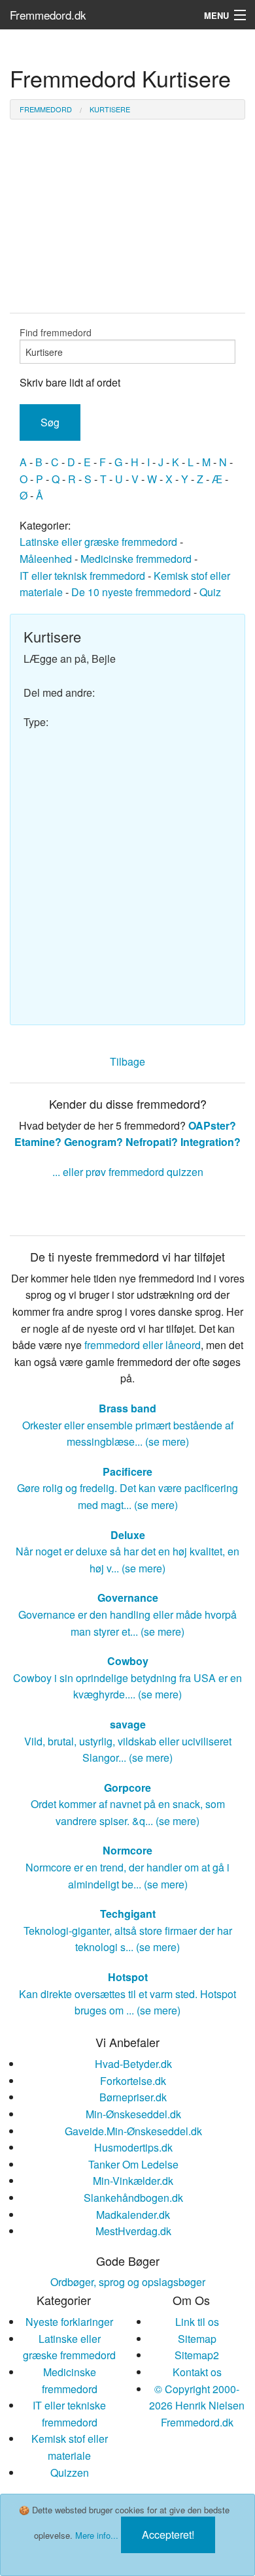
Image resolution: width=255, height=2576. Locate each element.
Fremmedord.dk (48, 15)
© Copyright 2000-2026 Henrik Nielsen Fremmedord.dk (197, 2406)
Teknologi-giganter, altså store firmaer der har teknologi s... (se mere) (128, 1930)
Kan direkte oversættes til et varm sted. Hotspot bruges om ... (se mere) (127, 1994)
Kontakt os (197, 2372)
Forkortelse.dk (133, 2081)
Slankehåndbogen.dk (133, 2198)
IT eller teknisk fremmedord (82, 576)
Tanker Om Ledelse (133, 2164)
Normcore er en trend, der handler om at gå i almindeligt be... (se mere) (127, 1867)
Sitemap (197, 2339)
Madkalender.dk (133, 2215)
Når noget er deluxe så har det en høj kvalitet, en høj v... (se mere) (127, 1551)
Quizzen (70, 2473)
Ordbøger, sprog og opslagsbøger (128, 2282)
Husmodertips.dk (133, 2147)
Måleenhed (46, 559)
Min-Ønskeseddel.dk (133, 2114)
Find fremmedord (56, 332)
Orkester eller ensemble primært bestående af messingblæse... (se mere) (128, 1425)
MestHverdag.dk (133, 2231)
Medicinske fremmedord (136, 559)
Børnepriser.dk (133, 2097)
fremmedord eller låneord (143, 1345)
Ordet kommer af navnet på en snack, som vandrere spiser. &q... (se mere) (128, 1804)
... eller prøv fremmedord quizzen (128, 1172)
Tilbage (127, 1061)
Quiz (210, 592)
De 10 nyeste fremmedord (131, 592)
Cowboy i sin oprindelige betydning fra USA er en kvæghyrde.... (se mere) (127, 1678)
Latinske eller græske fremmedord (98, 542)
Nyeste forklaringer (69, 2322)
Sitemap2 (197, 2355)
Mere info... (97, 2535)
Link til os (197, 2322)
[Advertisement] (127, 871)
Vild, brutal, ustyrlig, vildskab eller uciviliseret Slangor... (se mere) (128, 1741)
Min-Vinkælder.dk (133, 2181)
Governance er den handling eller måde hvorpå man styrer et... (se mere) (127, 1614)
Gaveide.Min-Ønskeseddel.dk (133, 2131)
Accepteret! (168, 2535)
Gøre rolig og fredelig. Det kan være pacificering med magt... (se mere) (127, 1488)
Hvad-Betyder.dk (133, 2064)
